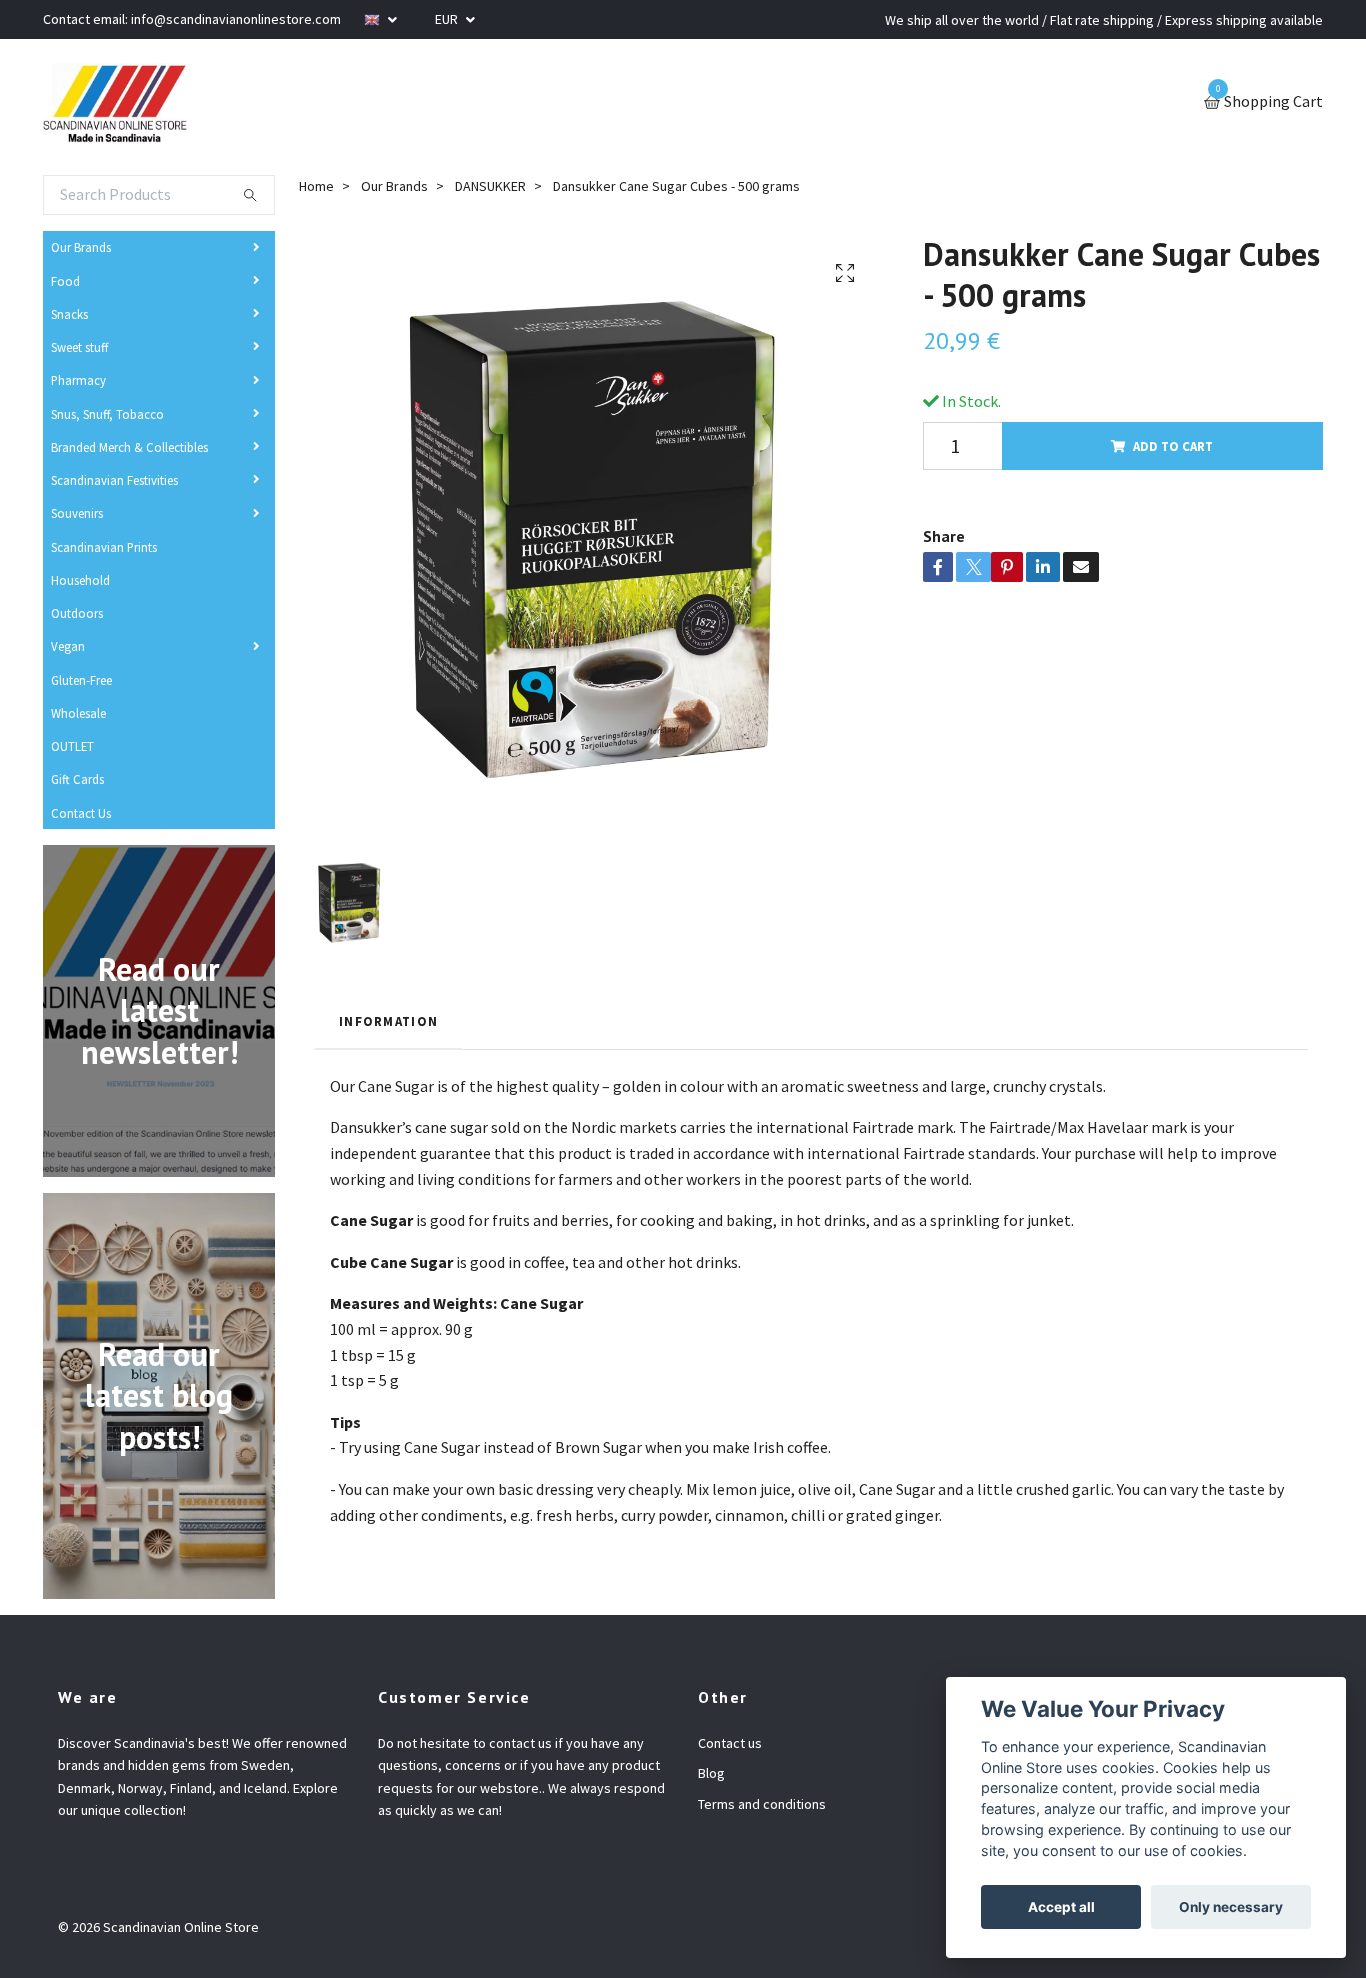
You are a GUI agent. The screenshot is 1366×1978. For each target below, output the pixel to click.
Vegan (68, 646)
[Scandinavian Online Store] (115, 103)
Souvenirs (77, 513)
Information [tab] (388, 1021)
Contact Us (81, 813)
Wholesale (78, 713)
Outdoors (77, 613)
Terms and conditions (762, 1804)
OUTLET (72, 746)
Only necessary (1231, 1907)
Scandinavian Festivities (114, 480)
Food (65, 281)
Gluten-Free (81, 680)
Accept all (1061, 1907)
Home (316, 186)
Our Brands (81, 247)
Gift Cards (77, 779)
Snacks (69, 314)
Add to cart (1173, 446)
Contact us (730, 1743)
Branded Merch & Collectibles (129, 447)
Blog (711, 1773)
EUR (448, 19)
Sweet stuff (79, 347)
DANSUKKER (490, 186)
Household (80, 580)
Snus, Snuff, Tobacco (107, 414)
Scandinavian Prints (104, 547)
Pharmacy (78, 380)
